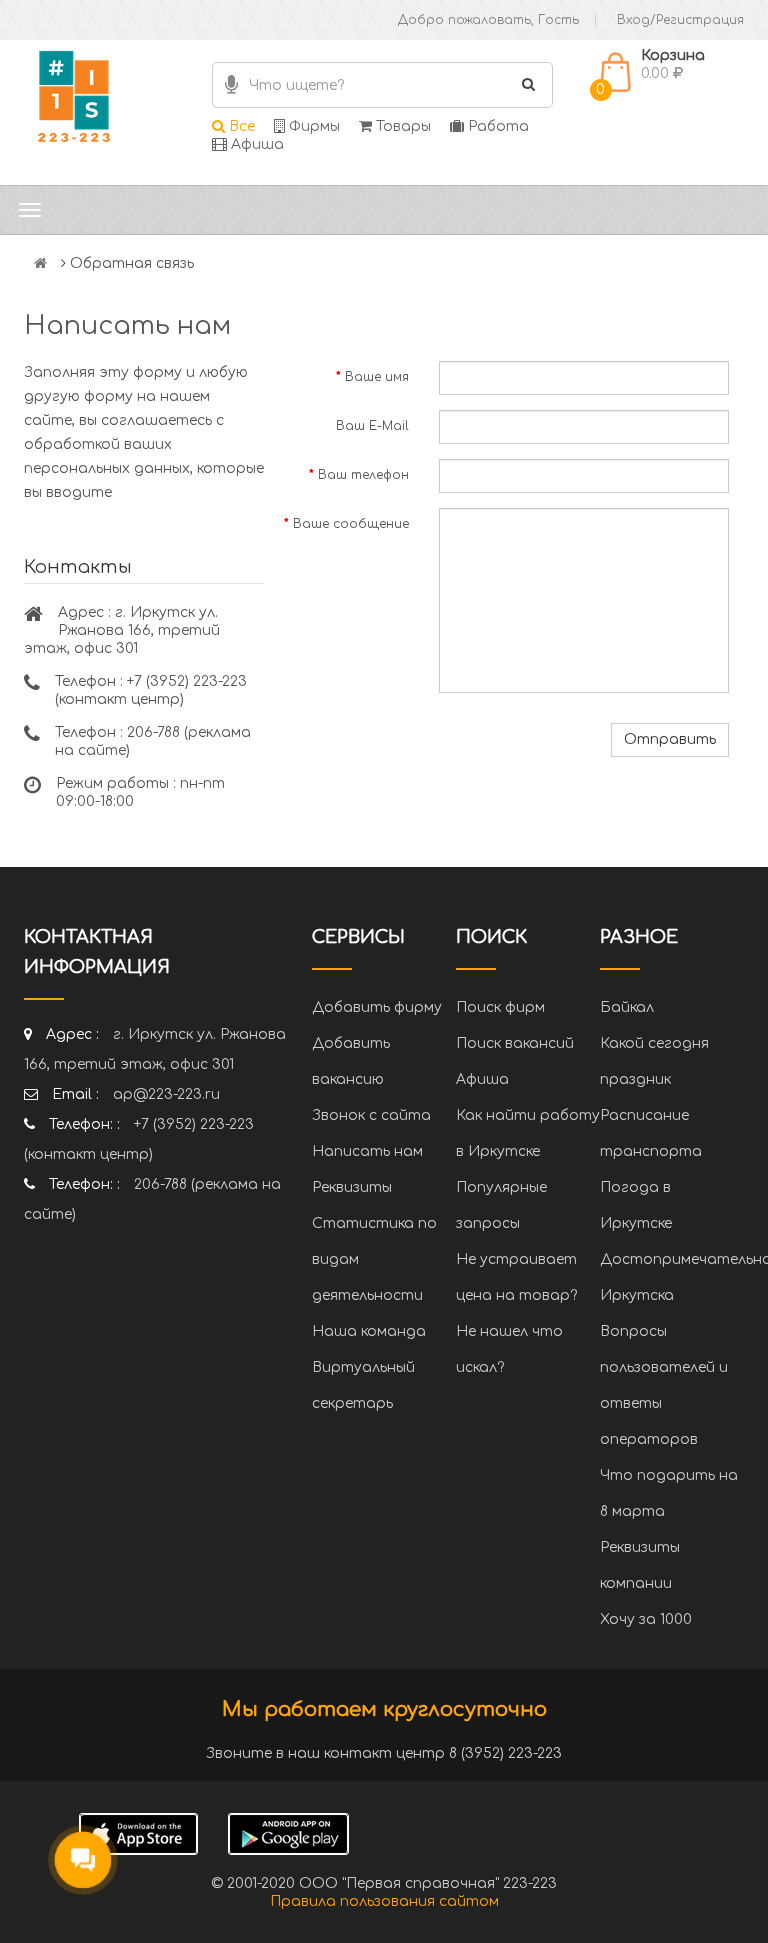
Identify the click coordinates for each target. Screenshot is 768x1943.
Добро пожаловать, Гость (488, 20)
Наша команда (369, 1331)
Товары (401, 126)
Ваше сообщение (351, 524)
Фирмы (312, 126)
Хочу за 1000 (646, 1619)
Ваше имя (377, 377)
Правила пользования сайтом (384, 1901)
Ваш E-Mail (372, 426)
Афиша (255, 144)
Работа (496, 126)
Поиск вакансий (515, 1043)
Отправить (670, 739)
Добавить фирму (377, 1007)
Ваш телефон (363, 475)
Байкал (627, 1007)
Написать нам (367, 1151)
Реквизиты (352, 1187)
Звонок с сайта (371, 1115)
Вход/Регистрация (680, 20)
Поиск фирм (500, 1007)
